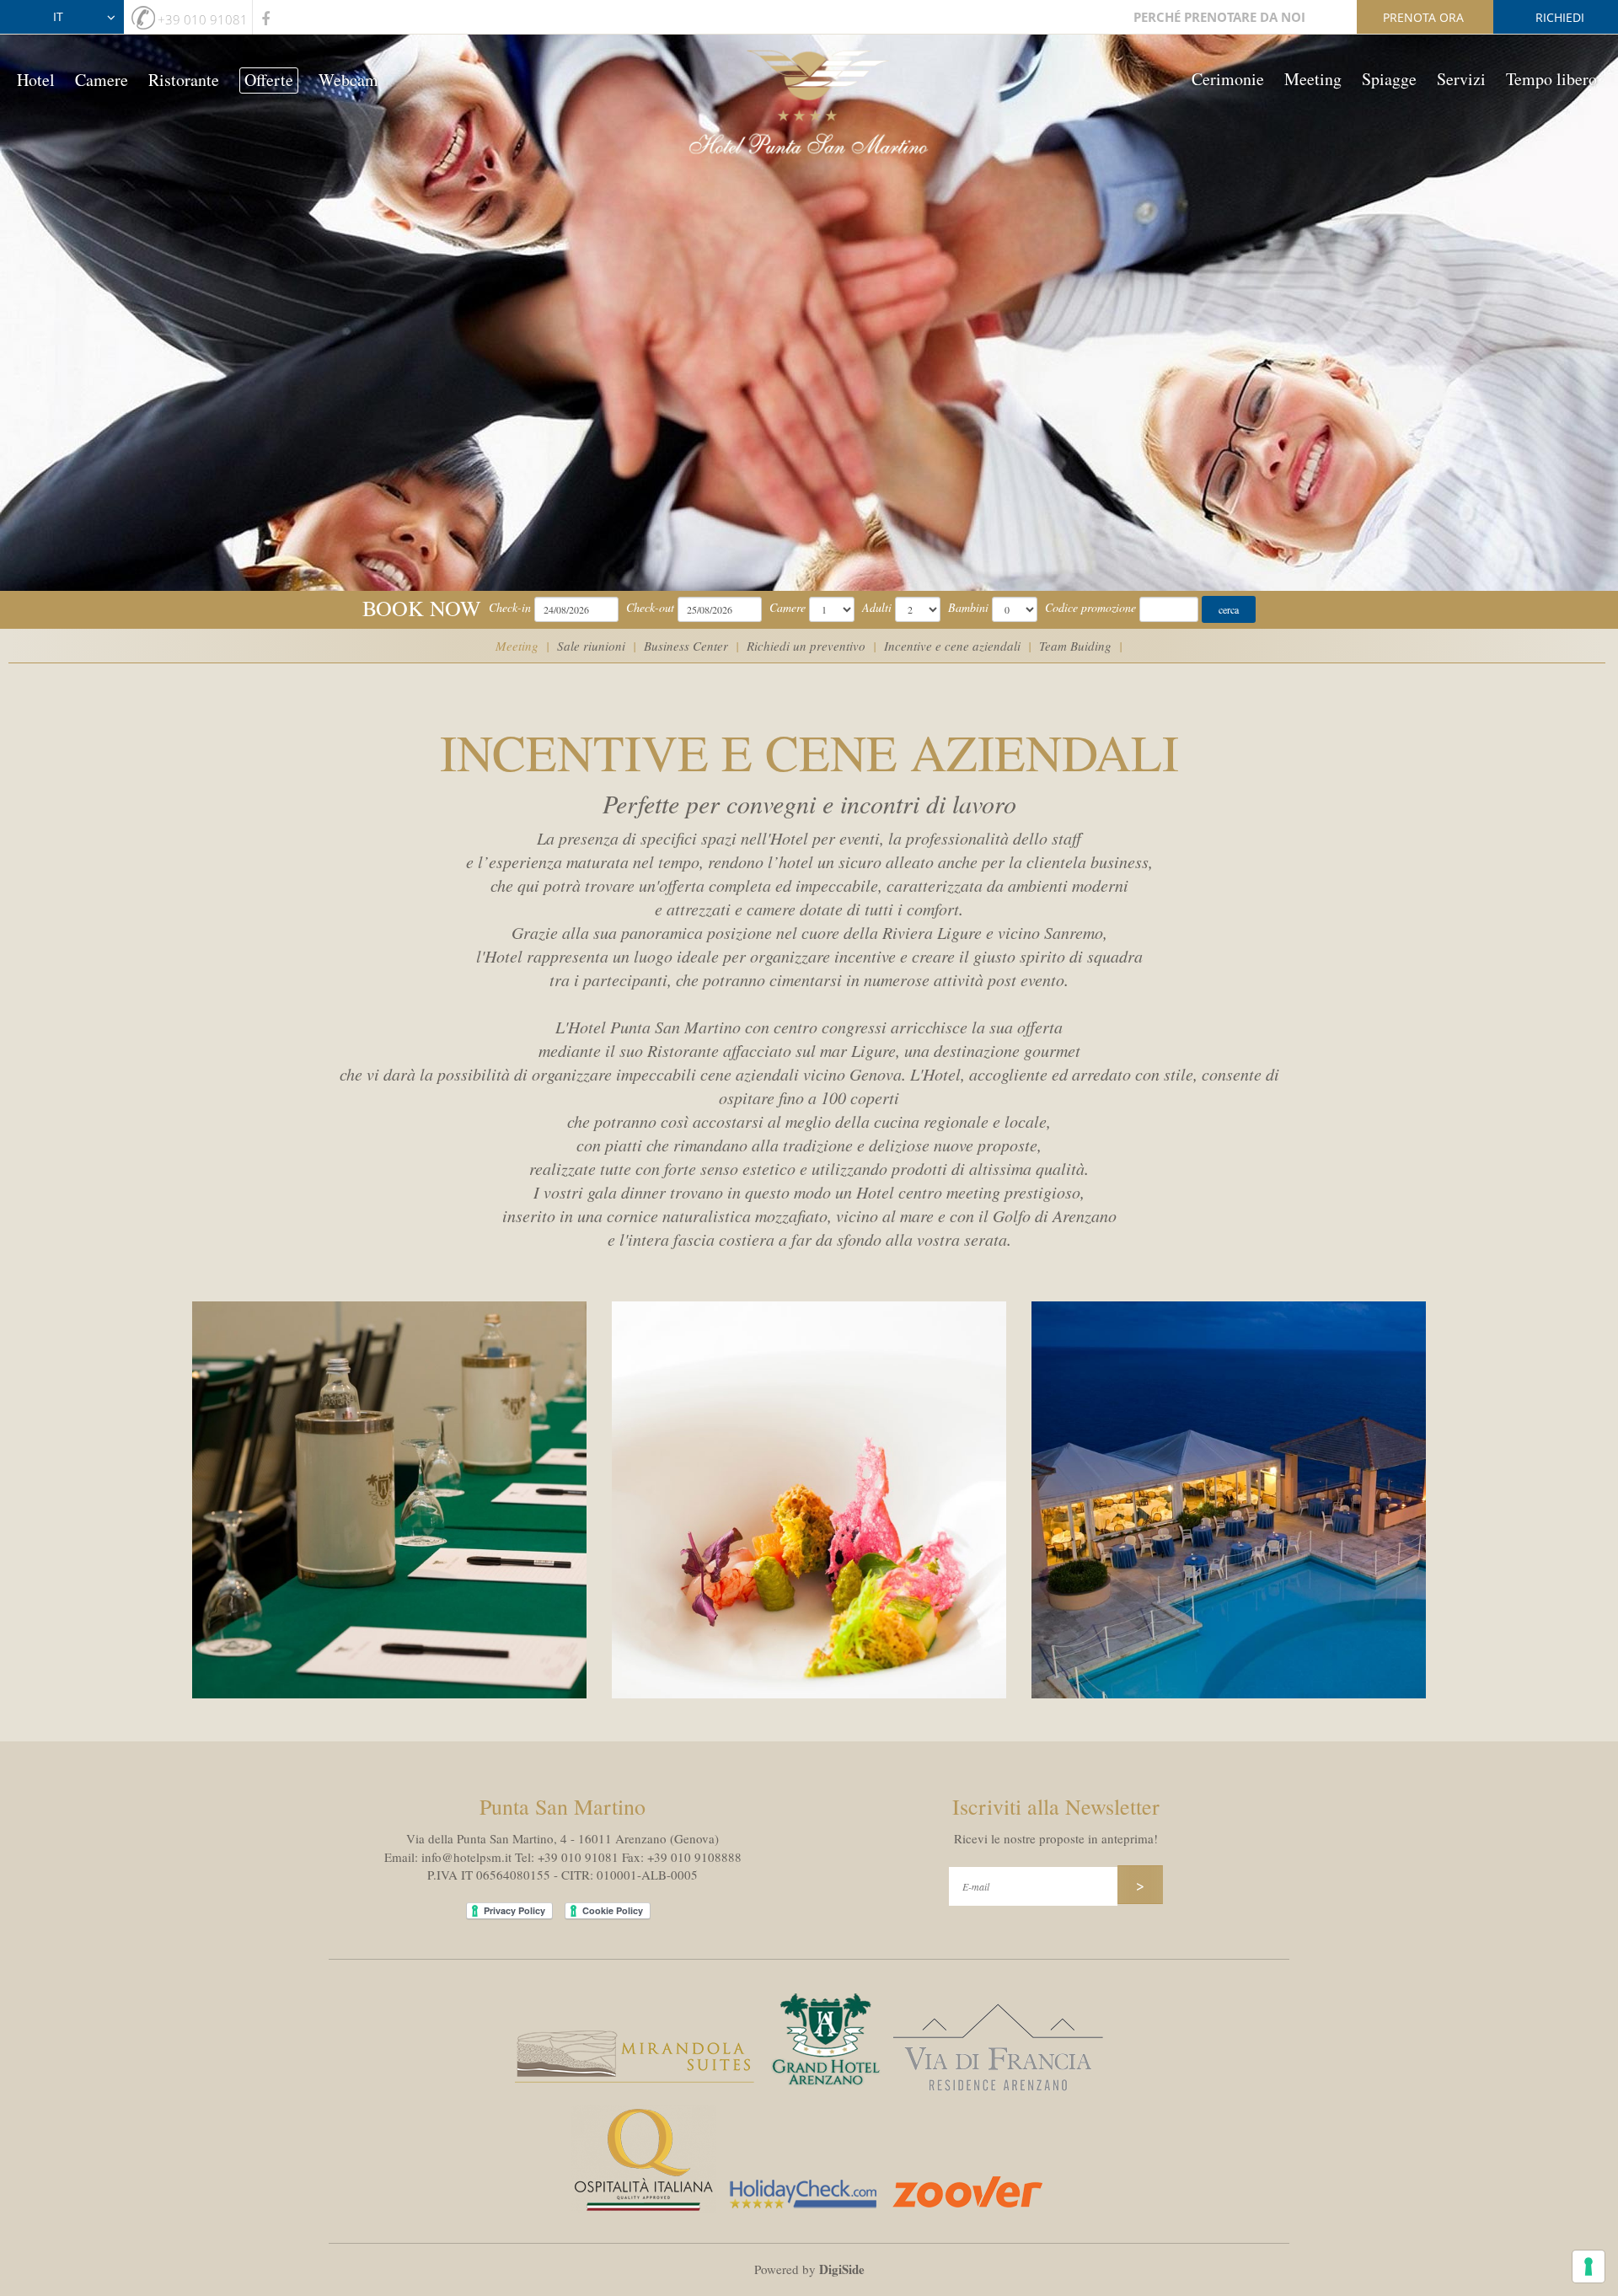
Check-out (650, 607)
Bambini (968, 607)
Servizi (1461, 79)
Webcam (348, 80)
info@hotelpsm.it (466, 1857)
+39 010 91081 (203, 19)
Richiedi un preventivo (806, 646)
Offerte (269, 80)
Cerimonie (1228, 79)
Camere (102, 80)
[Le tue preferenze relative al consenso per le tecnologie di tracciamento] (1589, 2266)
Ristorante (184, 80)
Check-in (510, 607)
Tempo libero (1551, 79)
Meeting (1313, 79)
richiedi (1560, 17)
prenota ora (1423, 17)
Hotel (36, 80)
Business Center (686, 646)
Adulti (877, 607)
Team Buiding (1075, 646)
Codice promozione (1090, 607)
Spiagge (1389, 79)
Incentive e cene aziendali (952, 646)
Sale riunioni (591, 646)
